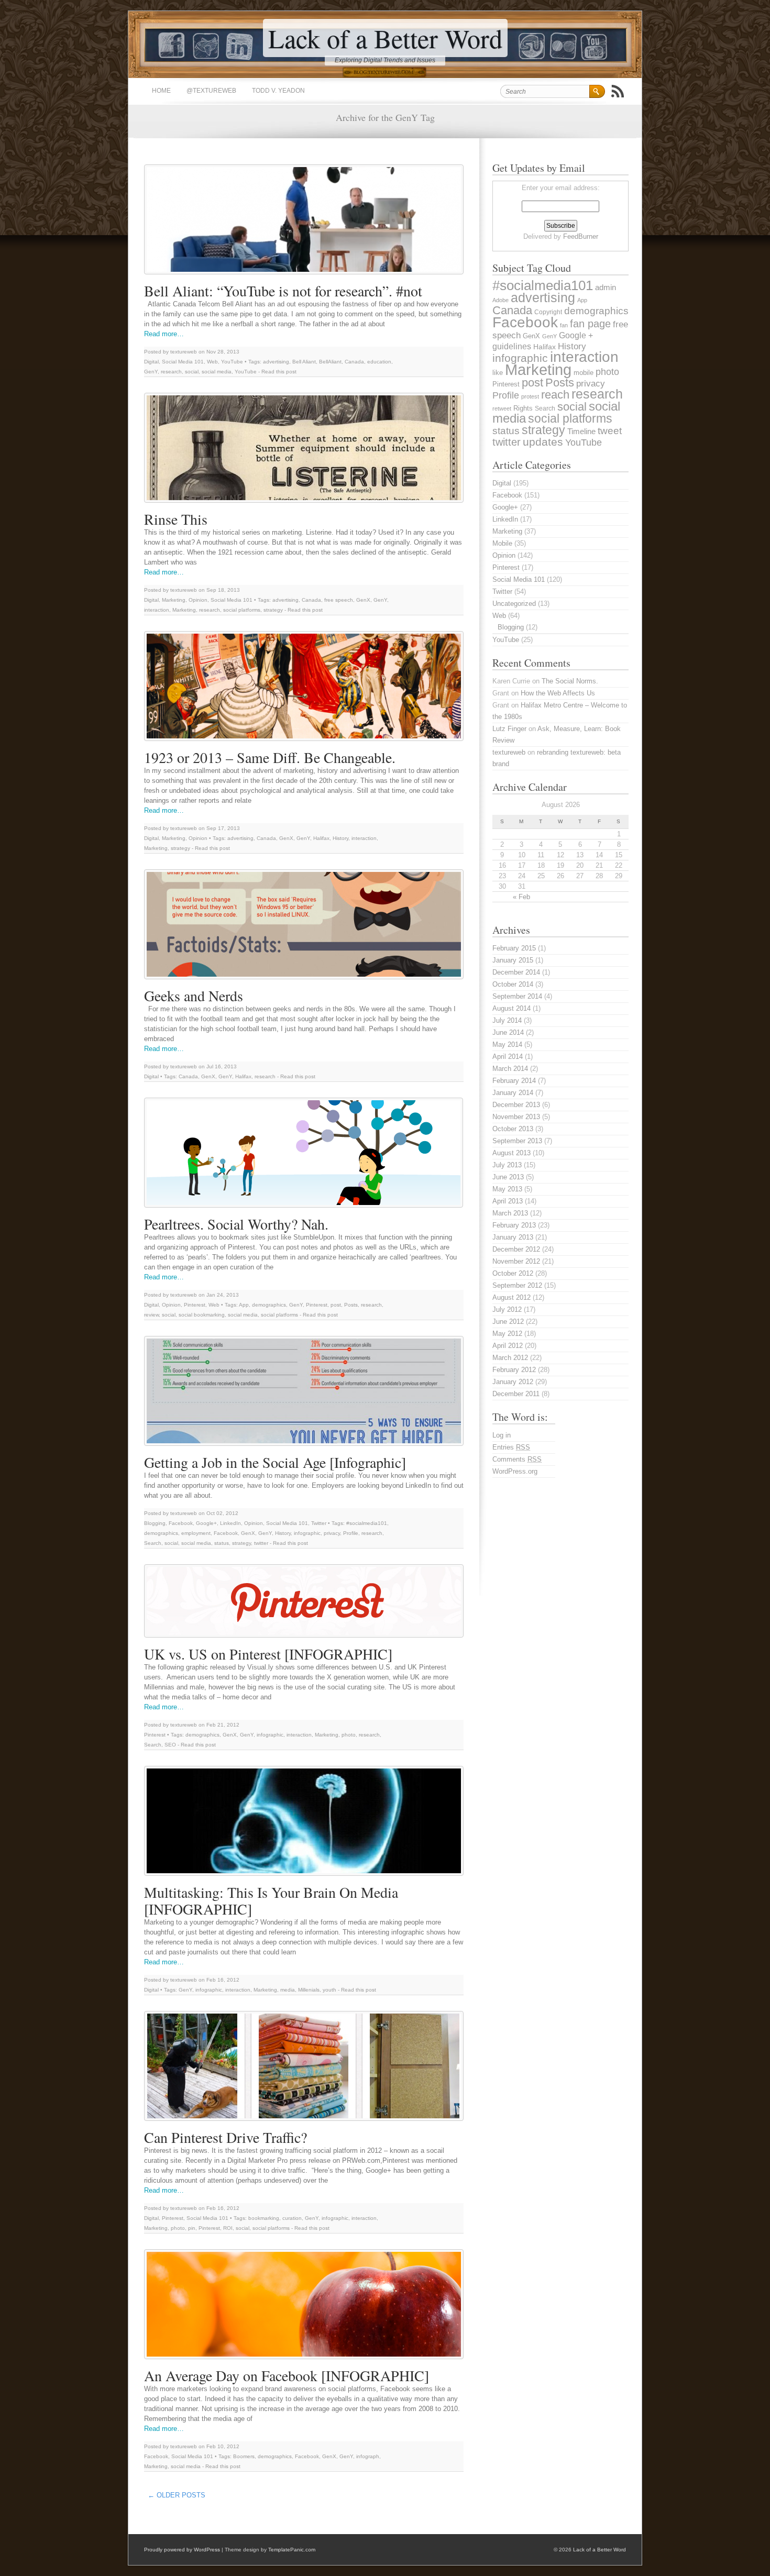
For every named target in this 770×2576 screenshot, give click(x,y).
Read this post (279, 372)
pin (192, 2228)
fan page (590, 324)
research (171, 372)
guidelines (512, 346)
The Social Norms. (570, 681)
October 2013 (513, 1129)
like (498, 373)
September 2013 (517, 1141)
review (151, 1315)
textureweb (509, 752)
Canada (354, 362)
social (192, 372)
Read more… (164, 334)
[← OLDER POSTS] (213, 2492)
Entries (511, 1447)
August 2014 (511, 1008)
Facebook (181, 1523)
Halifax (321, 838)
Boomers (244, 2456)
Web (212, 362)
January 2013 (513, 1237)
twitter (261, 1543)
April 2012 (508, 1346)
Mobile (502, 543)
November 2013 (516, 1117)
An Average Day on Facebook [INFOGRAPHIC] (287, 2375)
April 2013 (508, 1201)
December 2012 (516, 1249)
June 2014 (508, 1032)
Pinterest (195, 1305)
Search (153, 1543)
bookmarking (264, 2218)
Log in (502, 1435)
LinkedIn (230, 1523)
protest (530, 396)
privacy (332, 1533)
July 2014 (507, 1020)
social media (217, 372)
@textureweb (211, 91)
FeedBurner (581, 236)
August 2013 (511, 1153)
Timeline (581, 432)
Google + (576, 335)
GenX (363, 600)
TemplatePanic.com (292, 2550)
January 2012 (513, 1382)
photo (349, 1735)
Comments (517, 1459)
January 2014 (513, 1093)
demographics (269, 1305)
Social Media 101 (183, 362)
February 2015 (514, 948)
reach (555, 395)
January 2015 (513, 960)
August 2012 (511, 1297)
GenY (151, 372)
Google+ (206, 1523)
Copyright (548, 312)
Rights (523, 408)
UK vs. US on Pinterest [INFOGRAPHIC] (268, 1654)
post (336, 1305)
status (222, 1543)
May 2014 (507, 1044)
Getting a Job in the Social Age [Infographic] (275, 1462)
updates (543, 442)
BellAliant (330, 362)
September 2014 (517, 996)
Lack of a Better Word (385, 38)
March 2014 (510, 1069)
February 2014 (514, 1081)
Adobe (500, 300)
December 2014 (516, 972)
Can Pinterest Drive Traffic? (225, 2137)
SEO (170, 1745)
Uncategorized (514, 604)
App (244, 1305)
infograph (368, 2456)
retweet (502, 408)
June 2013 (508, 1177)
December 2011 (516, 1394)
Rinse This (176, 519)
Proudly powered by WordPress (182, 2550)
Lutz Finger (509, 729)
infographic (307, 1533)
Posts (351, 1305)
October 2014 (513, 984)
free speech (339, 600)
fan (564, 325)
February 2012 (514, 1370)
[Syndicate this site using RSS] (618, 91)
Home (161, 91)
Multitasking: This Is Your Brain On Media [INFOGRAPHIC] (271, 1900)
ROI (228, 2228)
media (288, 1990)
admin (606, 288)
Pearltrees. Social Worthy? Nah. (236, 1224)
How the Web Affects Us (558, 693)
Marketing (174, 600)
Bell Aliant (304, 362)
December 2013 (516, 1105)
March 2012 (510, 1358)
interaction (157, 610)
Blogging (155, 1523)
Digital (151, 362)
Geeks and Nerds (194, 996)
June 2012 (508, 1322)
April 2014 (508, 1057)
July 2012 (507, 1309)
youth (329, 1990)
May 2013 (507, 1189)
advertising (276, 362)
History (340, 838)
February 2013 (514, 1225)
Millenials (309, 1990)
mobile (584, 373)
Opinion (198, 600)
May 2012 (507, 1334)
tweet (610, 431)
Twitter (319, 1523)
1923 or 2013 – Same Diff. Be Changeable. (270, 757)
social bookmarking (202, 1315)
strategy (273, 610)
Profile (351, 1533)
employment (196, 1533)
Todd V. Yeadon (278, 91)
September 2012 (517, 1285)
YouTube (232, 362)
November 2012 (516, 1261)
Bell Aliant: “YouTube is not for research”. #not (283, 291)
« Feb (521, 897)
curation (292, 2218)
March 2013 (510, 1213)
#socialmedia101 (367, 1523)
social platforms (242, 610)
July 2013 (507, 1165)
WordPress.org (515, 1471)
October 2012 (513, 1273)
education (379, 362)
